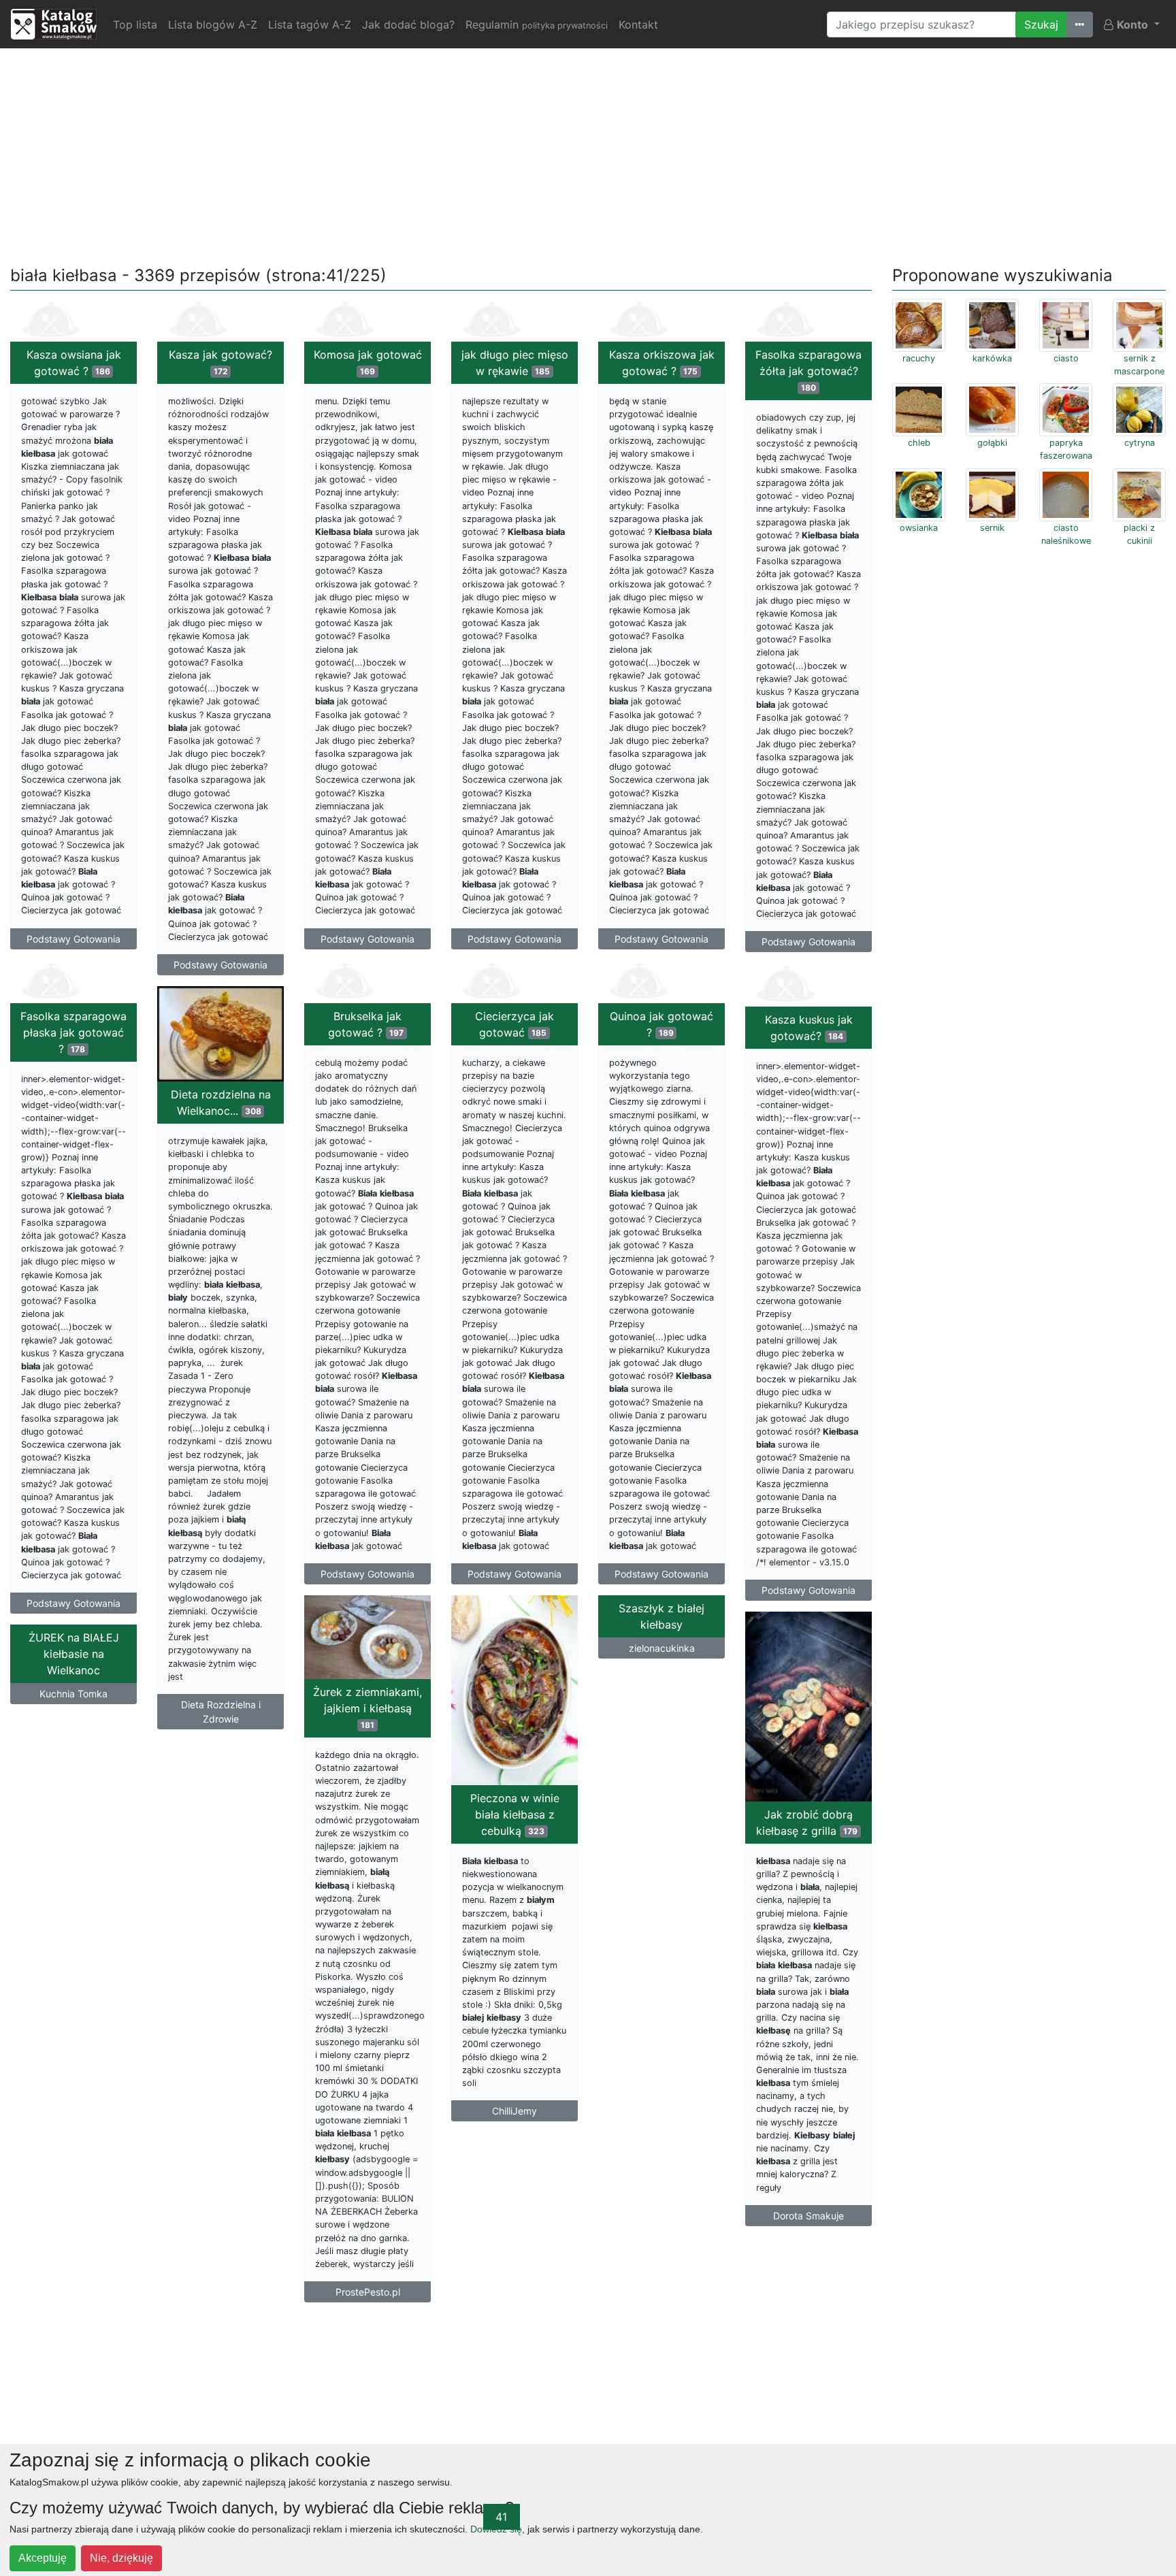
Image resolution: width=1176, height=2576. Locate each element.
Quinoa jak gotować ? (661, 1024)
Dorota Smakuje (808, 2216)
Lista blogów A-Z (213, 25)
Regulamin (537, 25)
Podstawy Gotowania (73, 939)
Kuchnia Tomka (73, 1694)
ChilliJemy (514, 2111)
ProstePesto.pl (368, 2292)
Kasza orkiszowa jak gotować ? (662, 363)
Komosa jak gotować (368, 362)
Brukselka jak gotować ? (366, 1024)
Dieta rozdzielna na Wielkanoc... (221, 1103)
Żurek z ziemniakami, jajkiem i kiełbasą (367, 1708)
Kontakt (638, 25)
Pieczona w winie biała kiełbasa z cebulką (515, 1814)
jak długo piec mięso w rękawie (515, 363)
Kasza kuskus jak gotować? (809, 1028)
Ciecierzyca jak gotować (514, 1024)
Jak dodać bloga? (408, 25)
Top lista (135, 25)
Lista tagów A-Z (310, 25)
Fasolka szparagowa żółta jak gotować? (808, 370)
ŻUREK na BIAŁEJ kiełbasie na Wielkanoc (74, 1654)
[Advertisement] (588, 154)
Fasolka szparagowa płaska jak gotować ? (73, 1032)
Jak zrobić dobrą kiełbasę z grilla (807, 1823)
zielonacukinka (662, 1648)
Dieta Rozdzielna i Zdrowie (221, 1712)
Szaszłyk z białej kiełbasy (661, 1616)
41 (501, 2517)
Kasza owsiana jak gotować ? (74, 363)
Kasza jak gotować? (220, 362)
